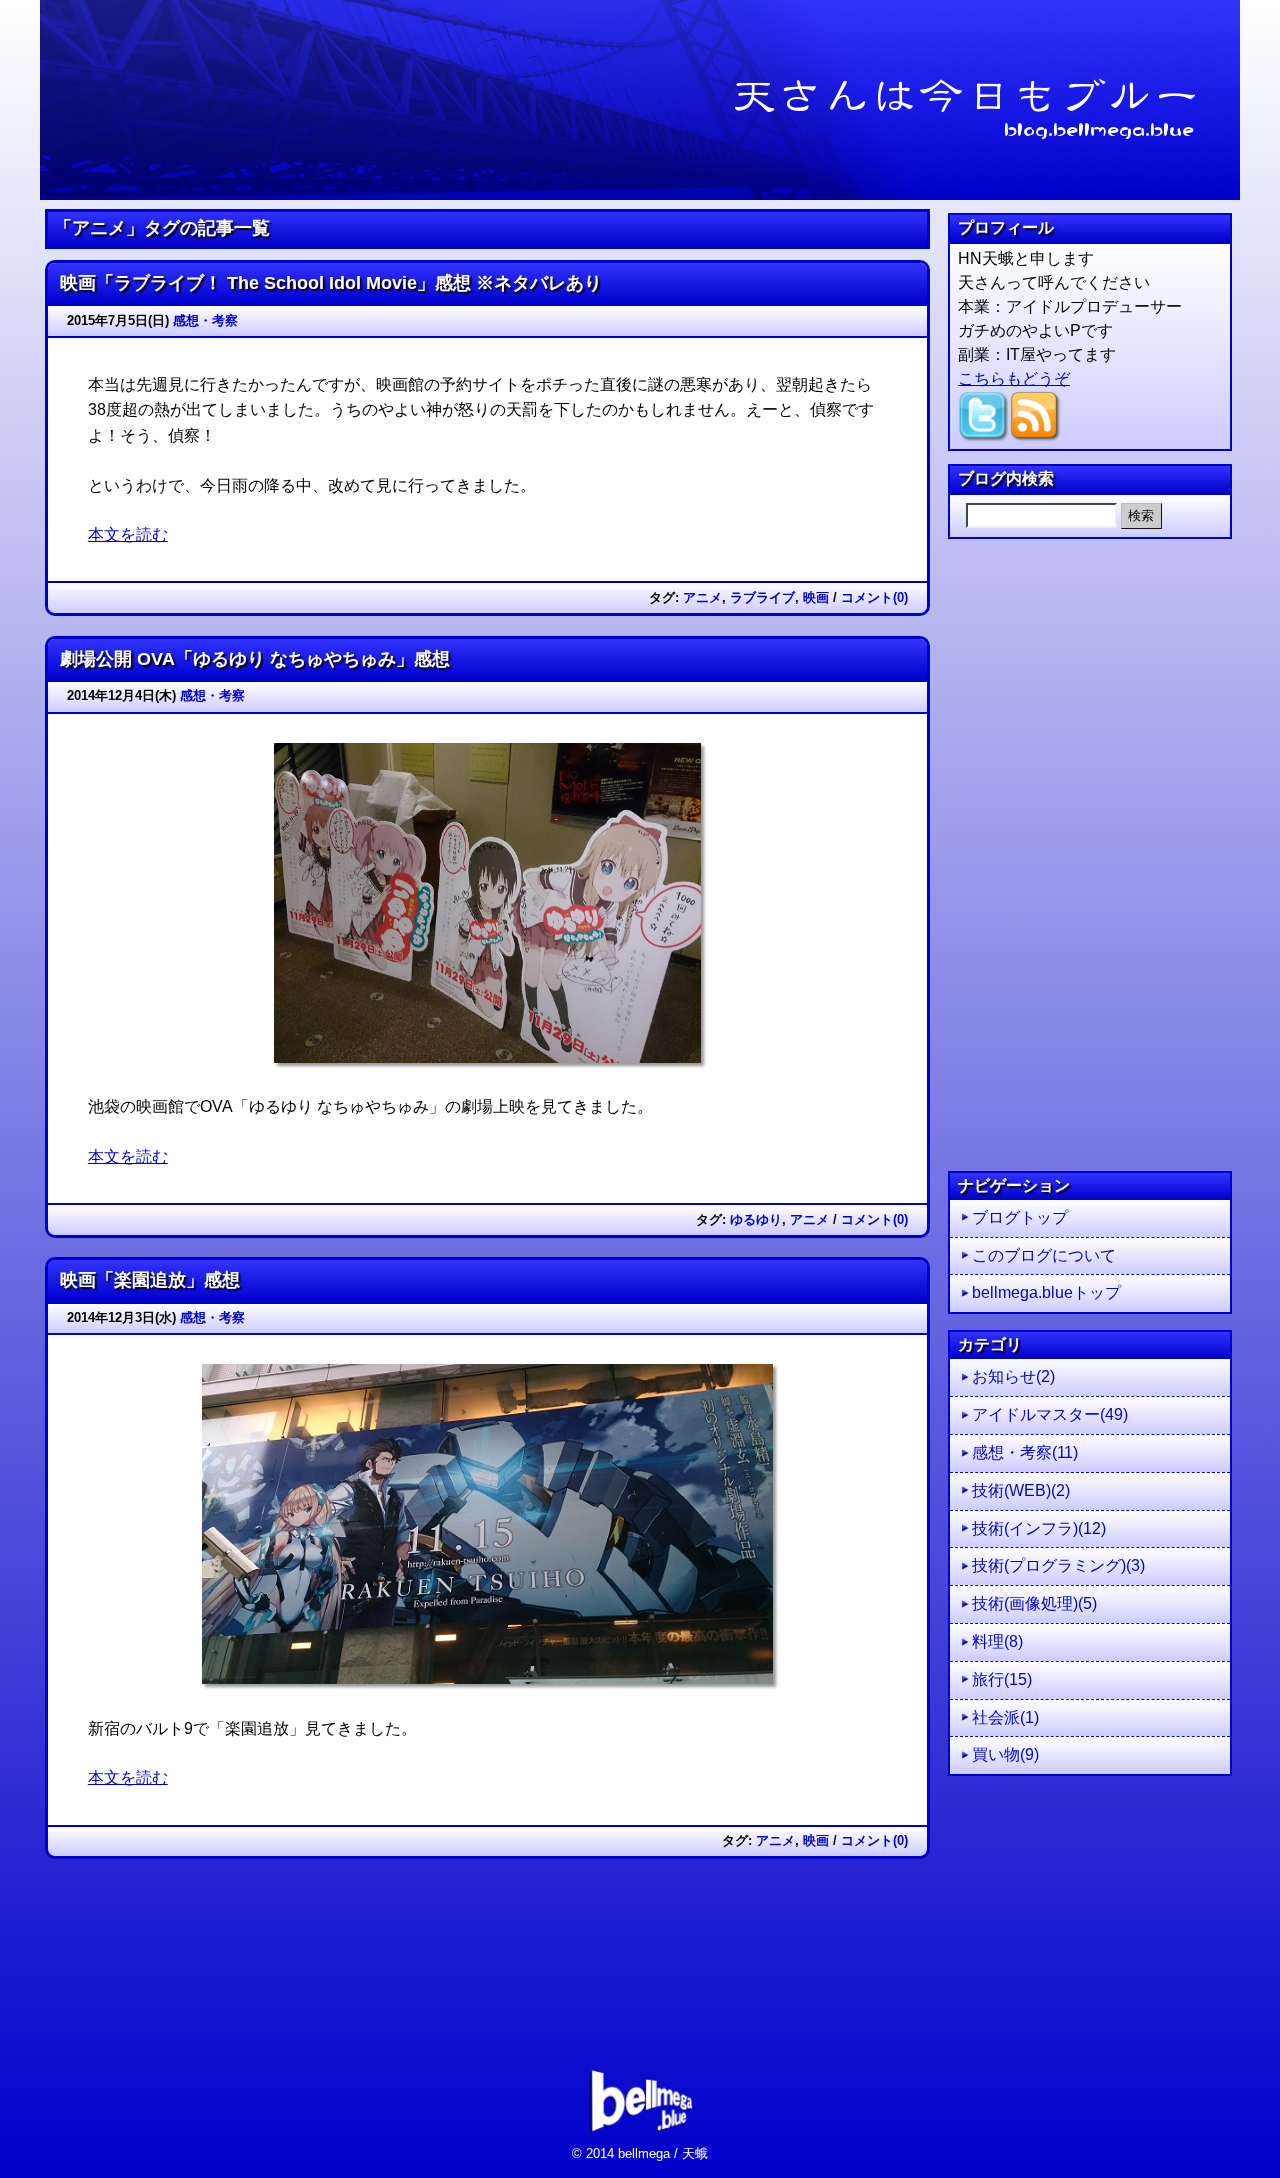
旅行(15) (1002, 1679)
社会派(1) (1005, 1717)
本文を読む (128, 534)
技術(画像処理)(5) (1034, 1603)
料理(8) (997, 1641)
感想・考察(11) (1025, 1452)
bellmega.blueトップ (1046, 1292)
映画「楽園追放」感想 (150, 1280)
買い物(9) (1005, 1754)
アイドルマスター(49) (1050, 1414)
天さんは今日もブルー (640, 100)
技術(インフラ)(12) (1039, 1528)
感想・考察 (205, 320)
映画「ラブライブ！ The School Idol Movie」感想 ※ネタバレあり (331, 283)
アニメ (702, 597)
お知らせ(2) (1013, 1376)
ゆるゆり (756, 1219)
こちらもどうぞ (1014, 378)
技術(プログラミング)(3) (1058, 1565)
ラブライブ (762, 597)
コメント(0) (874, 597)
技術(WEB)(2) (1021, 1490)
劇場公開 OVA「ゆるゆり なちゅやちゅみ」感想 (255, 659)
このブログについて (1044, 1255)
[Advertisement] (1090, 855)
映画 (816, 597)
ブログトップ (1020, 1217)
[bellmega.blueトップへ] (640, 2136)
